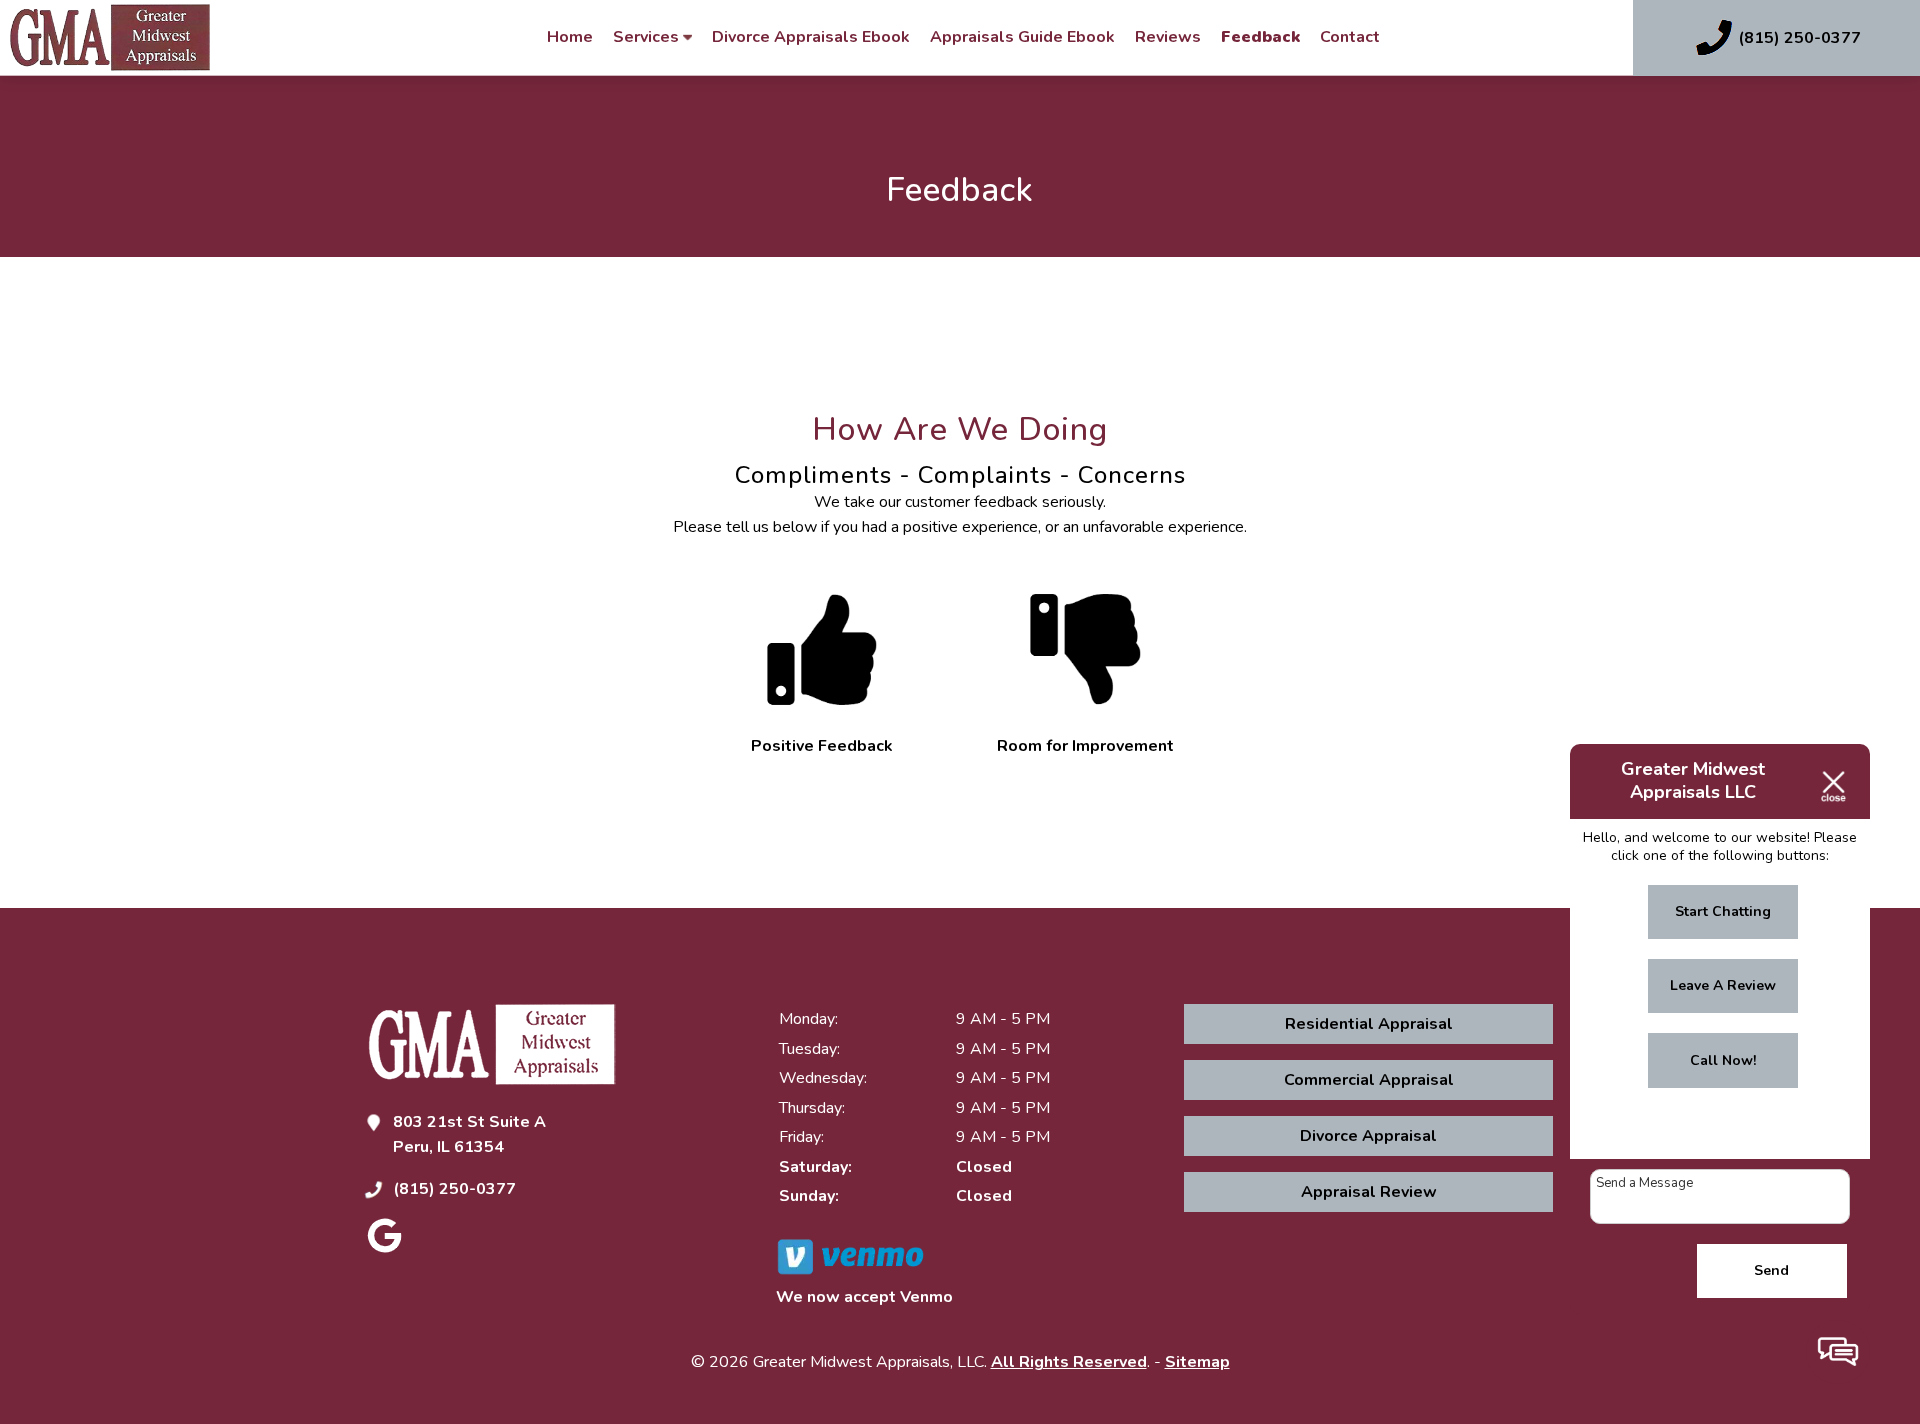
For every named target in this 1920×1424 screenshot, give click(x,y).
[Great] (822, 721)
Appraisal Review (1369, 1192)
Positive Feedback (822, 746)
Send (1771, 1270)
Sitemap (1197, 1362)
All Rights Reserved (1069, 1362)
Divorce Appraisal (1368, 1136)
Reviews (1168, 37)
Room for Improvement (1085, 746)
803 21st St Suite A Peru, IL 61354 (469, 1135)
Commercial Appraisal (1369, 1080)
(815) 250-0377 (454, 1189)
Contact (1350, 37)
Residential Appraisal (1369, 1024)
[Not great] (1085, 721)
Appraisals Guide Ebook (1022, 37)
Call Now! (1723, 1060)
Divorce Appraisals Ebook (811, 37)
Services (648, 37)
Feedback (1260, 37)
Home (570, 37)
